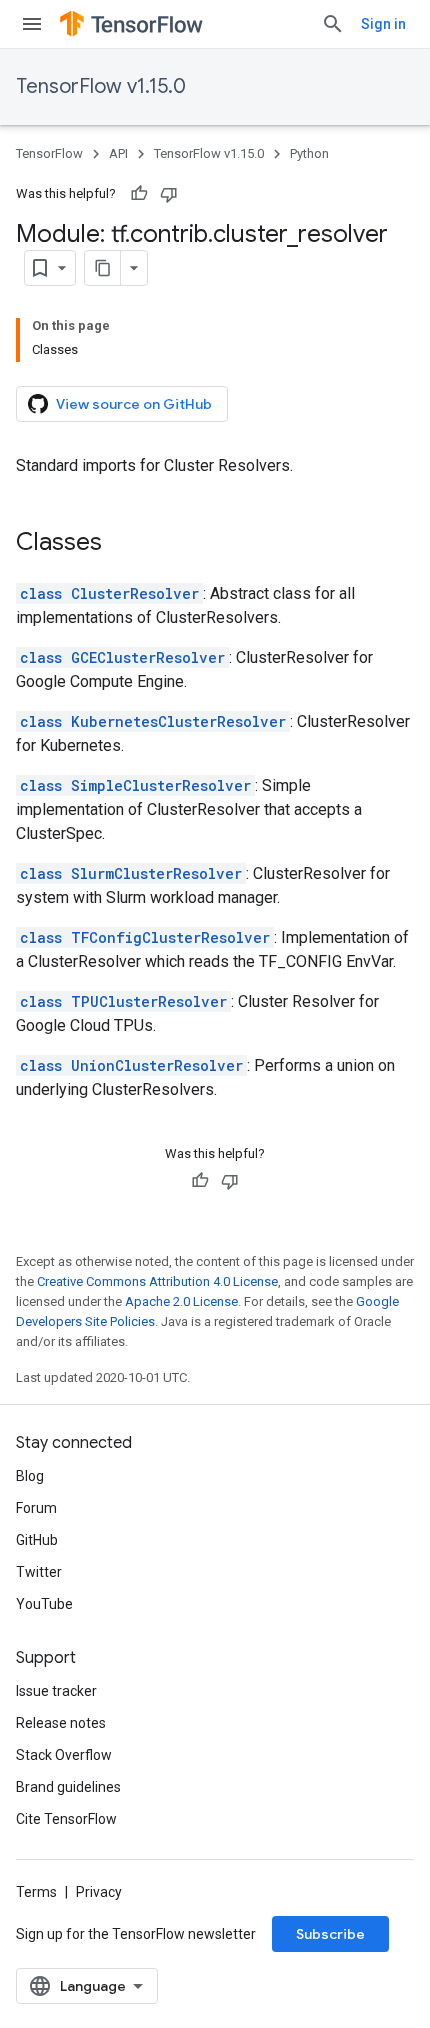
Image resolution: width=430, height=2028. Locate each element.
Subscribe (330, 1934)
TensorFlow (49, 153)
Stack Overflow (64, 1755)
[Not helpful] (169, 194)
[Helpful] (139, 194)
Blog (30, 1476)
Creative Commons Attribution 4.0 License (157, 1281)
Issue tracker (56, 1691)
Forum (36, 1508)
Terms (36, 1892)
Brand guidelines (68, 1787)
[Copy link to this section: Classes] (122, 544)
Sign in (383, 24)
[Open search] (333, 24)
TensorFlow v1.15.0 (101, 86)
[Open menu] (32, 24)
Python (309, 153)
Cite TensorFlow (66, 1819)
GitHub (37, 1540)
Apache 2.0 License (181, 1301)
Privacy (99, 1892)
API (118, 153)
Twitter (39, 1572)
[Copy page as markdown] (103, 268)
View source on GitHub (134, 404)
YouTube (44, 1604)
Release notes (61, 1723)
